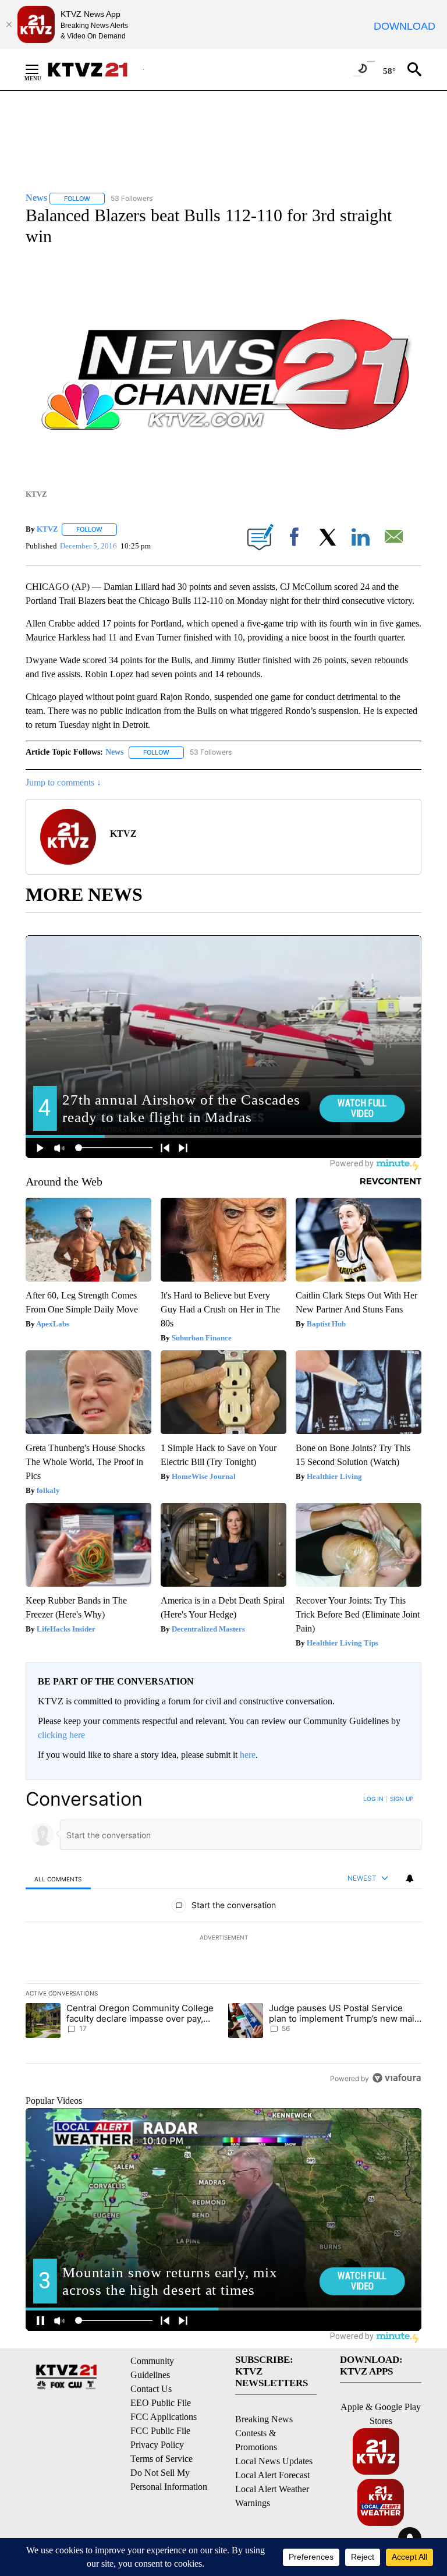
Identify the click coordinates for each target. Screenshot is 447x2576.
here (248, 1755)
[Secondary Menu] (41, 69)
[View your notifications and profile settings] (410, 1878)
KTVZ (47, 529)
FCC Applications (164, 2417)
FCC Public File (160, 2431)
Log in (373, 1799)
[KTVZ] (95, 70)
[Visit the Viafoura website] (397, 2078)
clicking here (61, 1735)
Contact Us (151, 2389)
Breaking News (264, 2419)
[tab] (58, 1879)
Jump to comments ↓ (63, 782)
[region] (223, 1938)
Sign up (402, 1799)
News (114, 752)
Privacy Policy (157, 2445)
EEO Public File (161, 2403)
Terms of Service (162, 2459)
